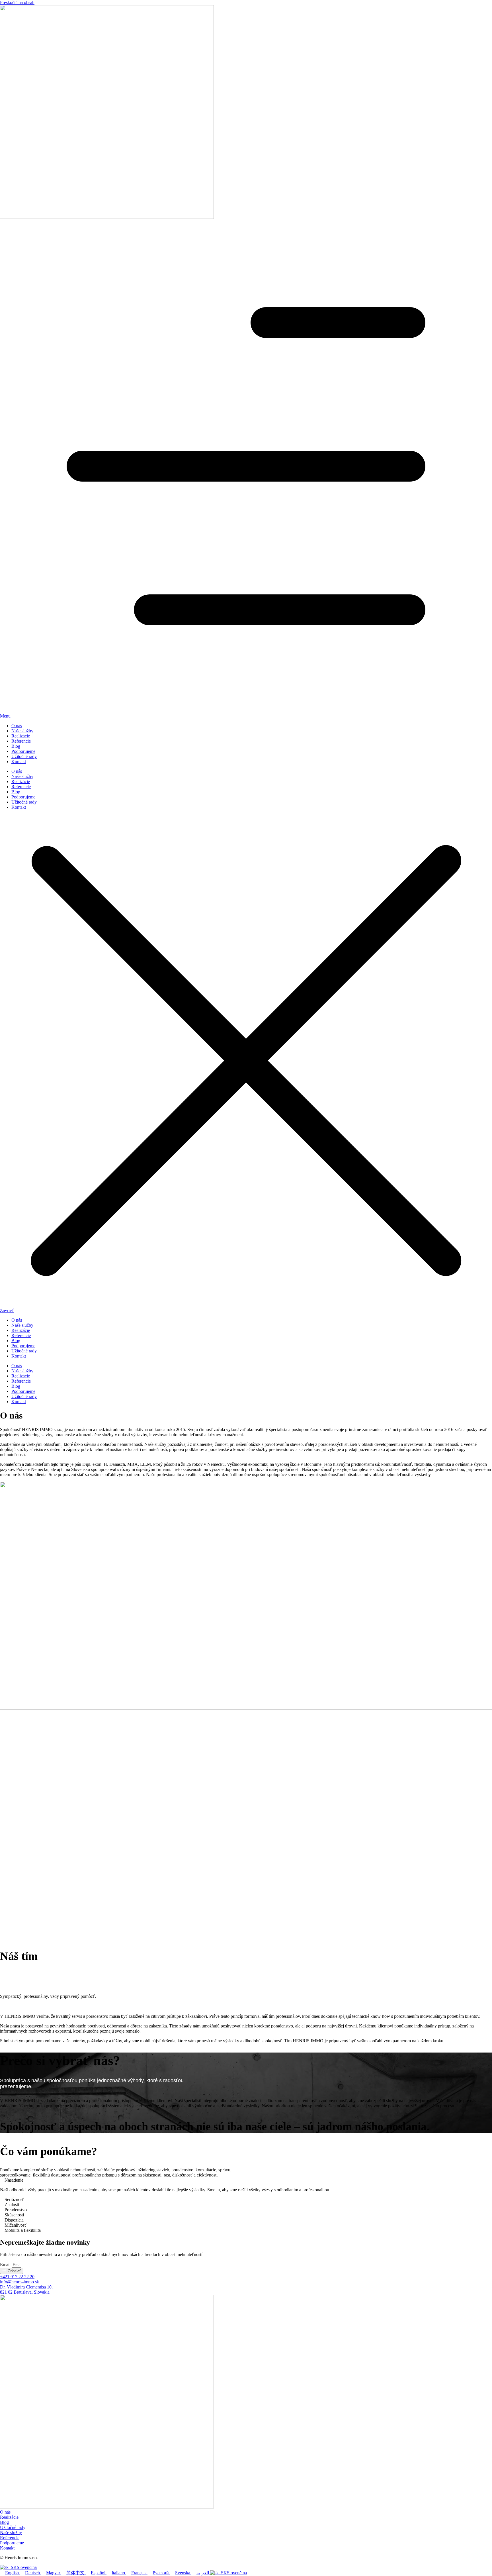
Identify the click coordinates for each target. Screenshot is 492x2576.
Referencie (21, 741)
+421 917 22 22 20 (17, 2277)
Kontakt (19, 762)
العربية (203, 2573)
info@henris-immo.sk (20, 2282)
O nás (17, 726)
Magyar (54, 2573)
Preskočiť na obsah (17, 2)
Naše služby (22, 731)
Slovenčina (27, 2567)
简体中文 (76, 2573)
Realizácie (21, 736)
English (13, 2573)
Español (99, 2573)
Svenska (183, 2573)
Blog (16, 746)
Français (139, 2573)
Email (6, 2264)
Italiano (119, 2573)
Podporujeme (23, 751)
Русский (161, 2573)
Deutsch (33, 2573)
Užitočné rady (24, 756)
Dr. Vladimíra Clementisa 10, (26, 2289)
